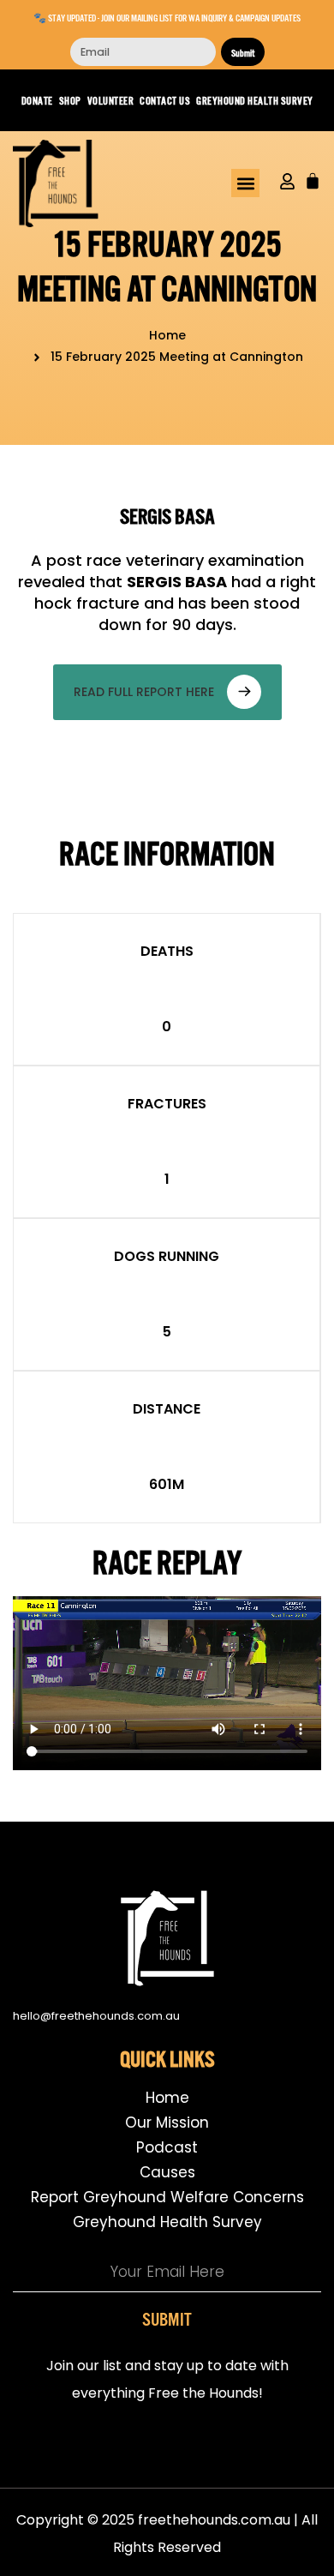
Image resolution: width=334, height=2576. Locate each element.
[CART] (313, 181)
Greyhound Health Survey (255, 100)
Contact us (165, 100)
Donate (37, 100)
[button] (245, 183)
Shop (70, 100)
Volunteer (111, 100)
